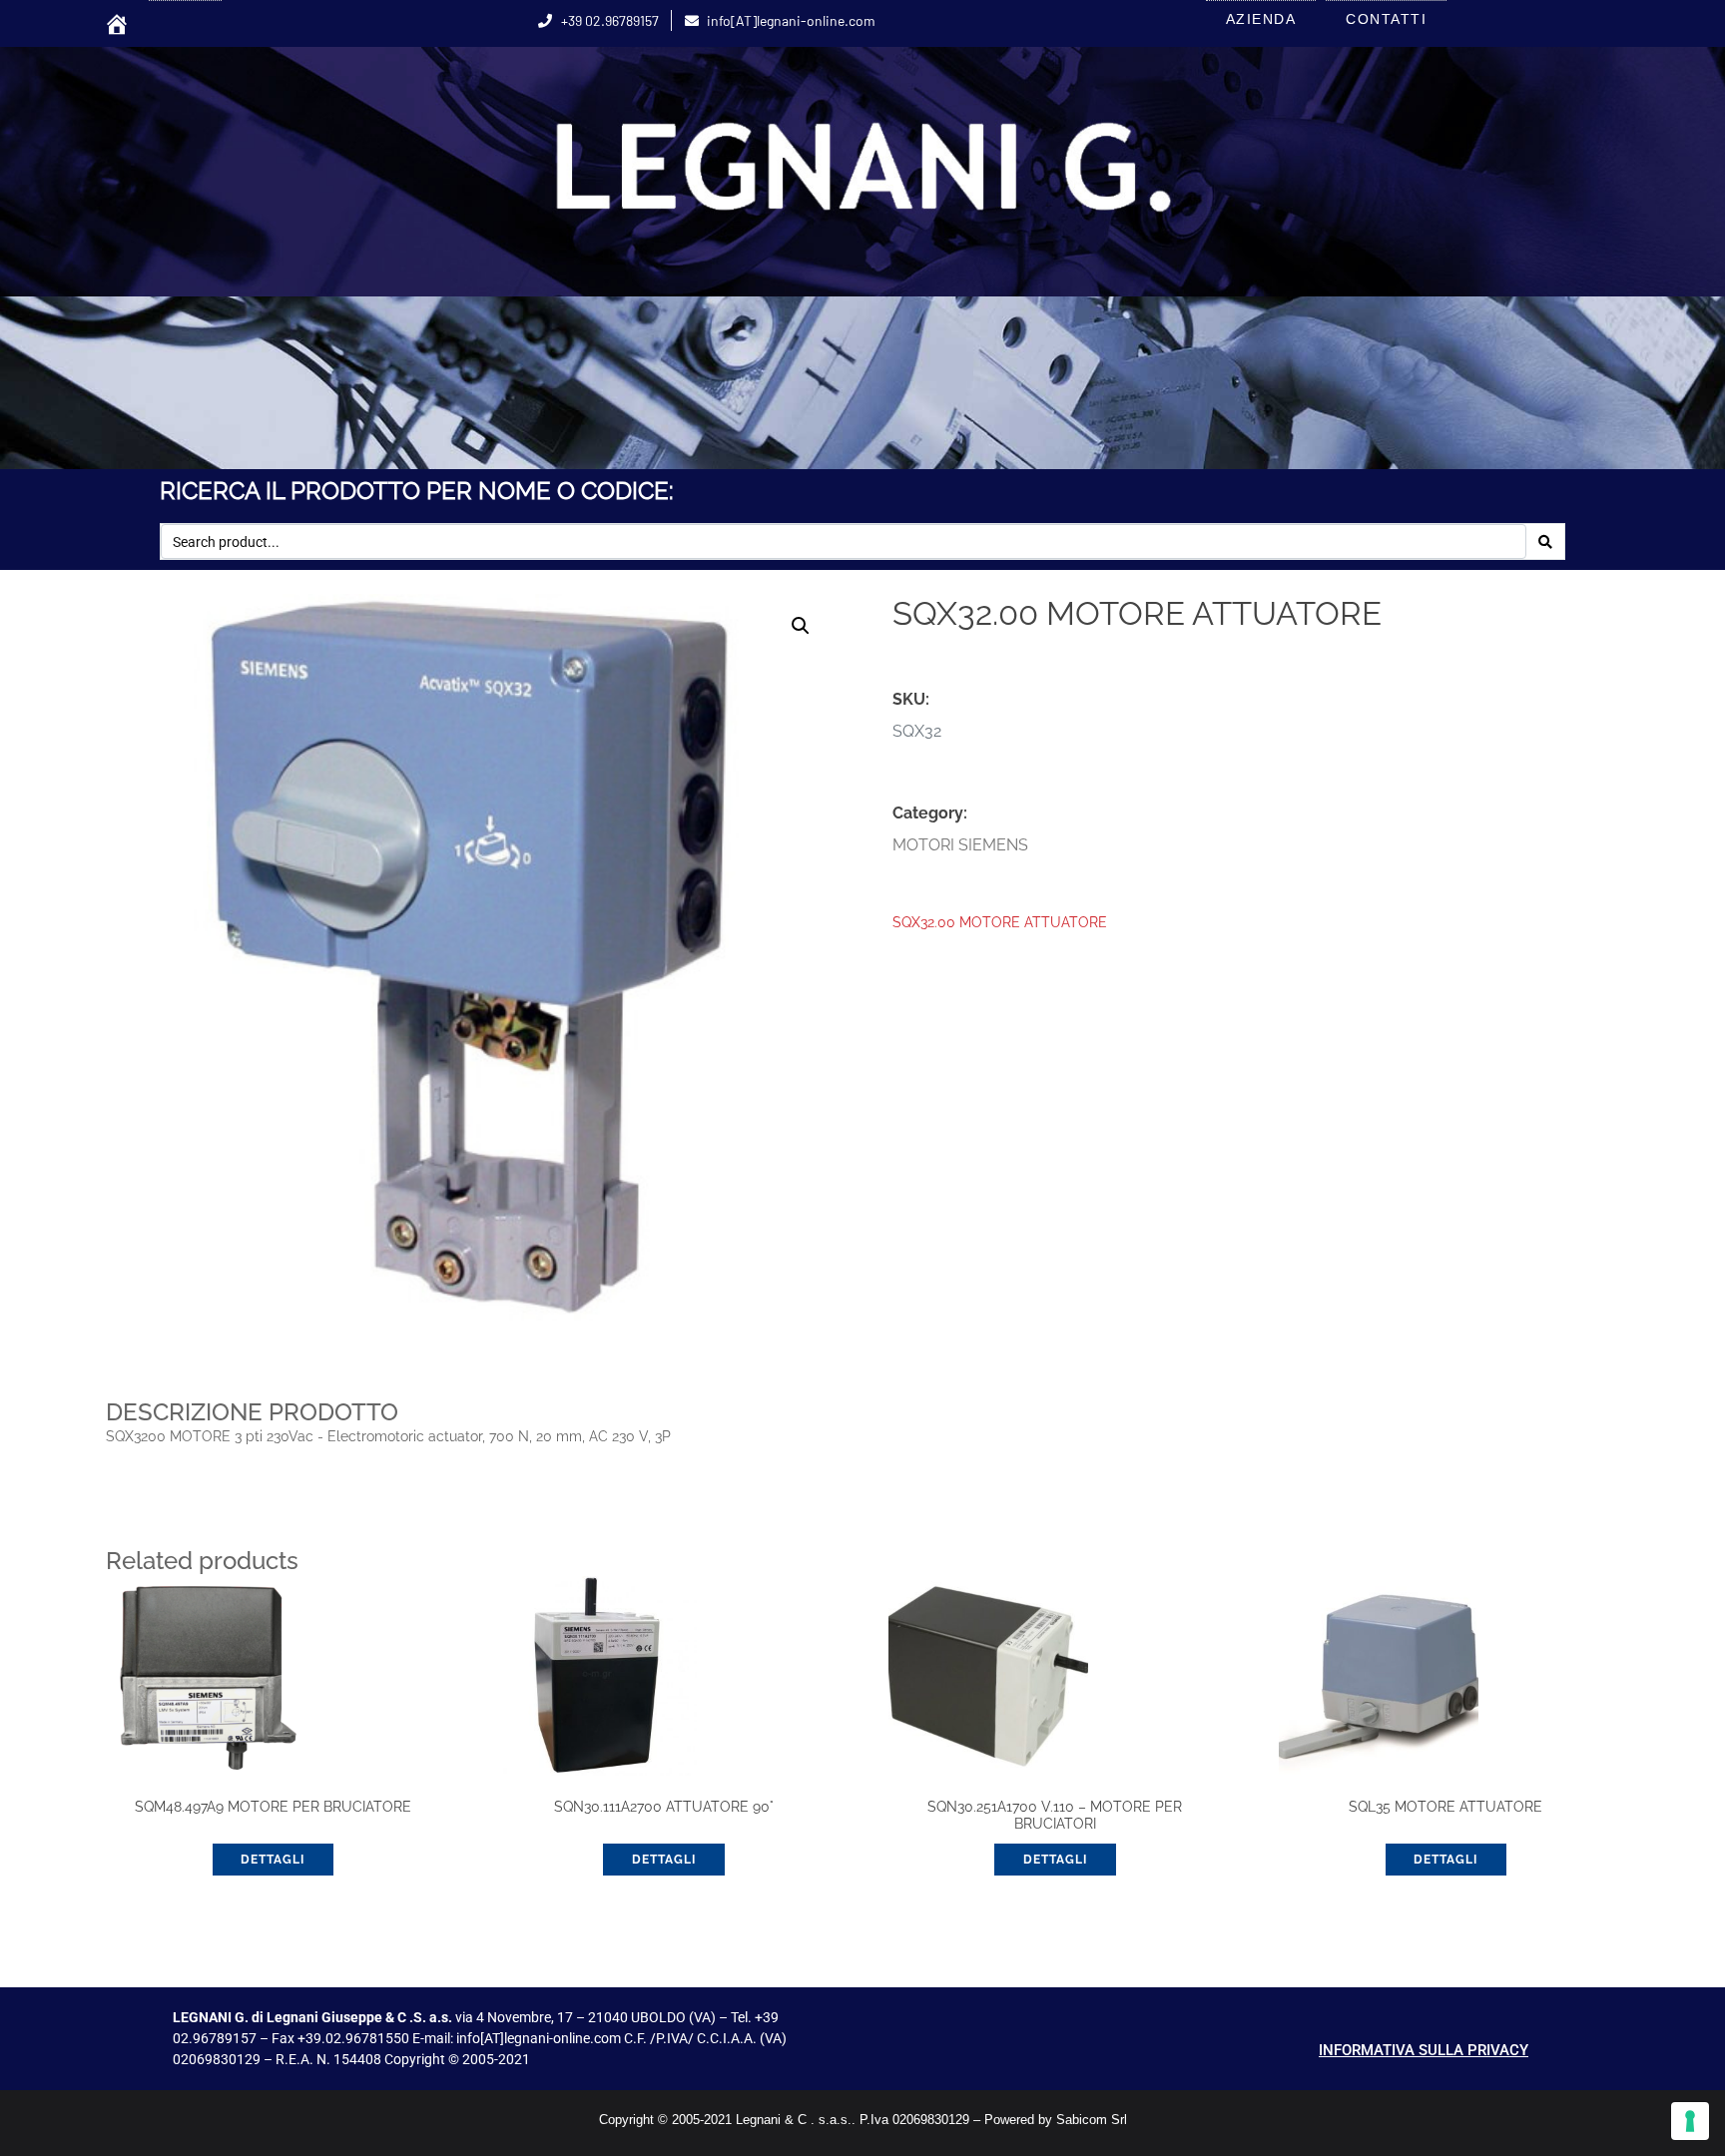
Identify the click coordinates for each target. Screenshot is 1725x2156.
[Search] (1545, 542)
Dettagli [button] (273, 1860)
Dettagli (664, 1860)
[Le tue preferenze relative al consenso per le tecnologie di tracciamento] (1690, 2121)
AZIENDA (1261, 19)
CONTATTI (1386, 19)
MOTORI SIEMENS (960, 845)
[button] (801, 626)
